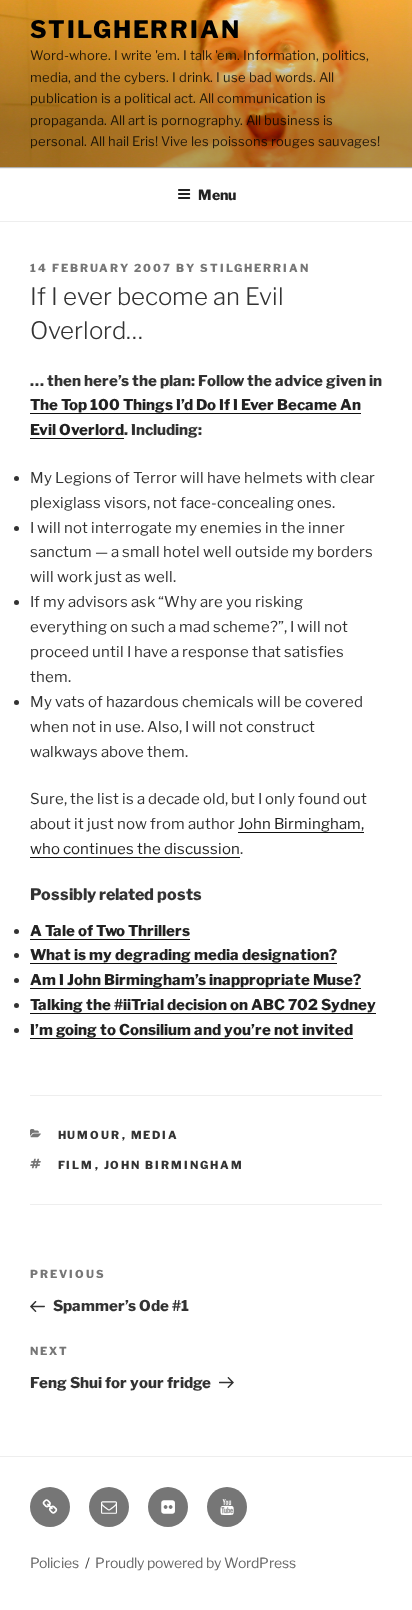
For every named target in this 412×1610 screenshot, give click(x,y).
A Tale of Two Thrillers (110, 931)
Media (155, 1135)
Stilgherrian (135, 29)
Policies (54, 1562)
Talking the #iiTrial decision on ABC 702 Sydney (203, 1005)
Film (76, 1165)
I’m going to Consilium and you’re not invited (191, 1030)
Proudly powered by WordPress (195, 1562)
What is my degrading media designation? (183, 955)
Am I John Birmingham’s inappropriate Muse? (195, 980)
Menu (217, 194)
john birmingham (174, 1165)
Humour (90, 1135)
